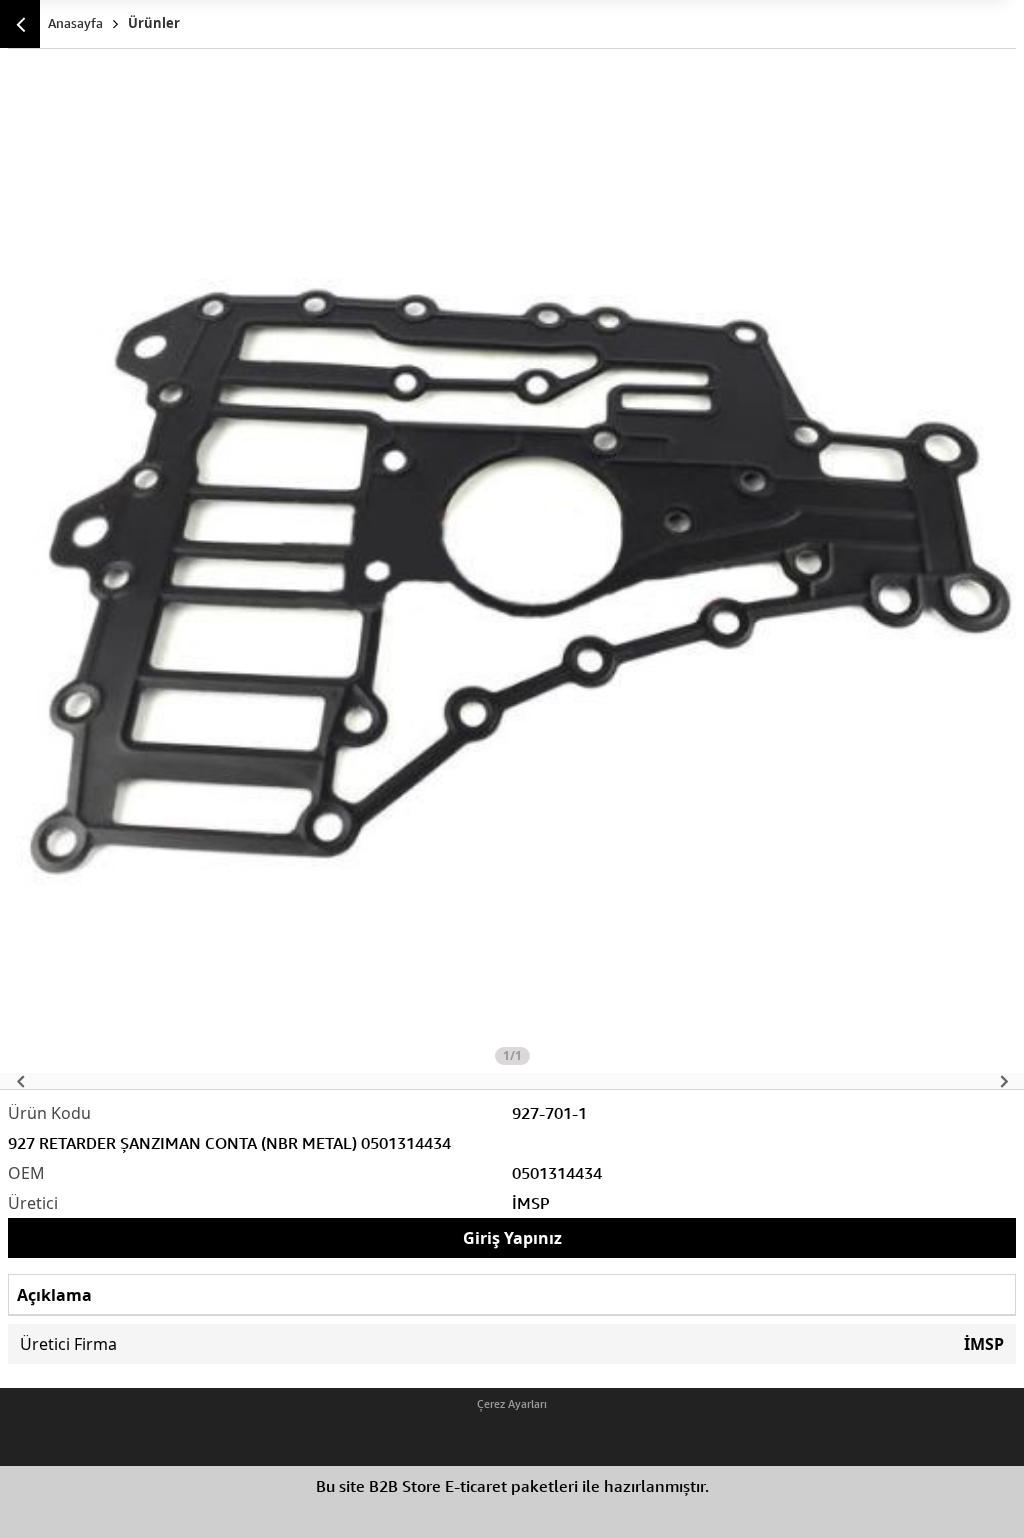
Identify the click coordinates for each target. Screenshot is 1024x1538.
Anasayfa (75, 23)
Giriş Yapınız (512, 1238)
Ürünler (154, 23)
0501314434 (557, 1173)
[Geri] (20, 24)
